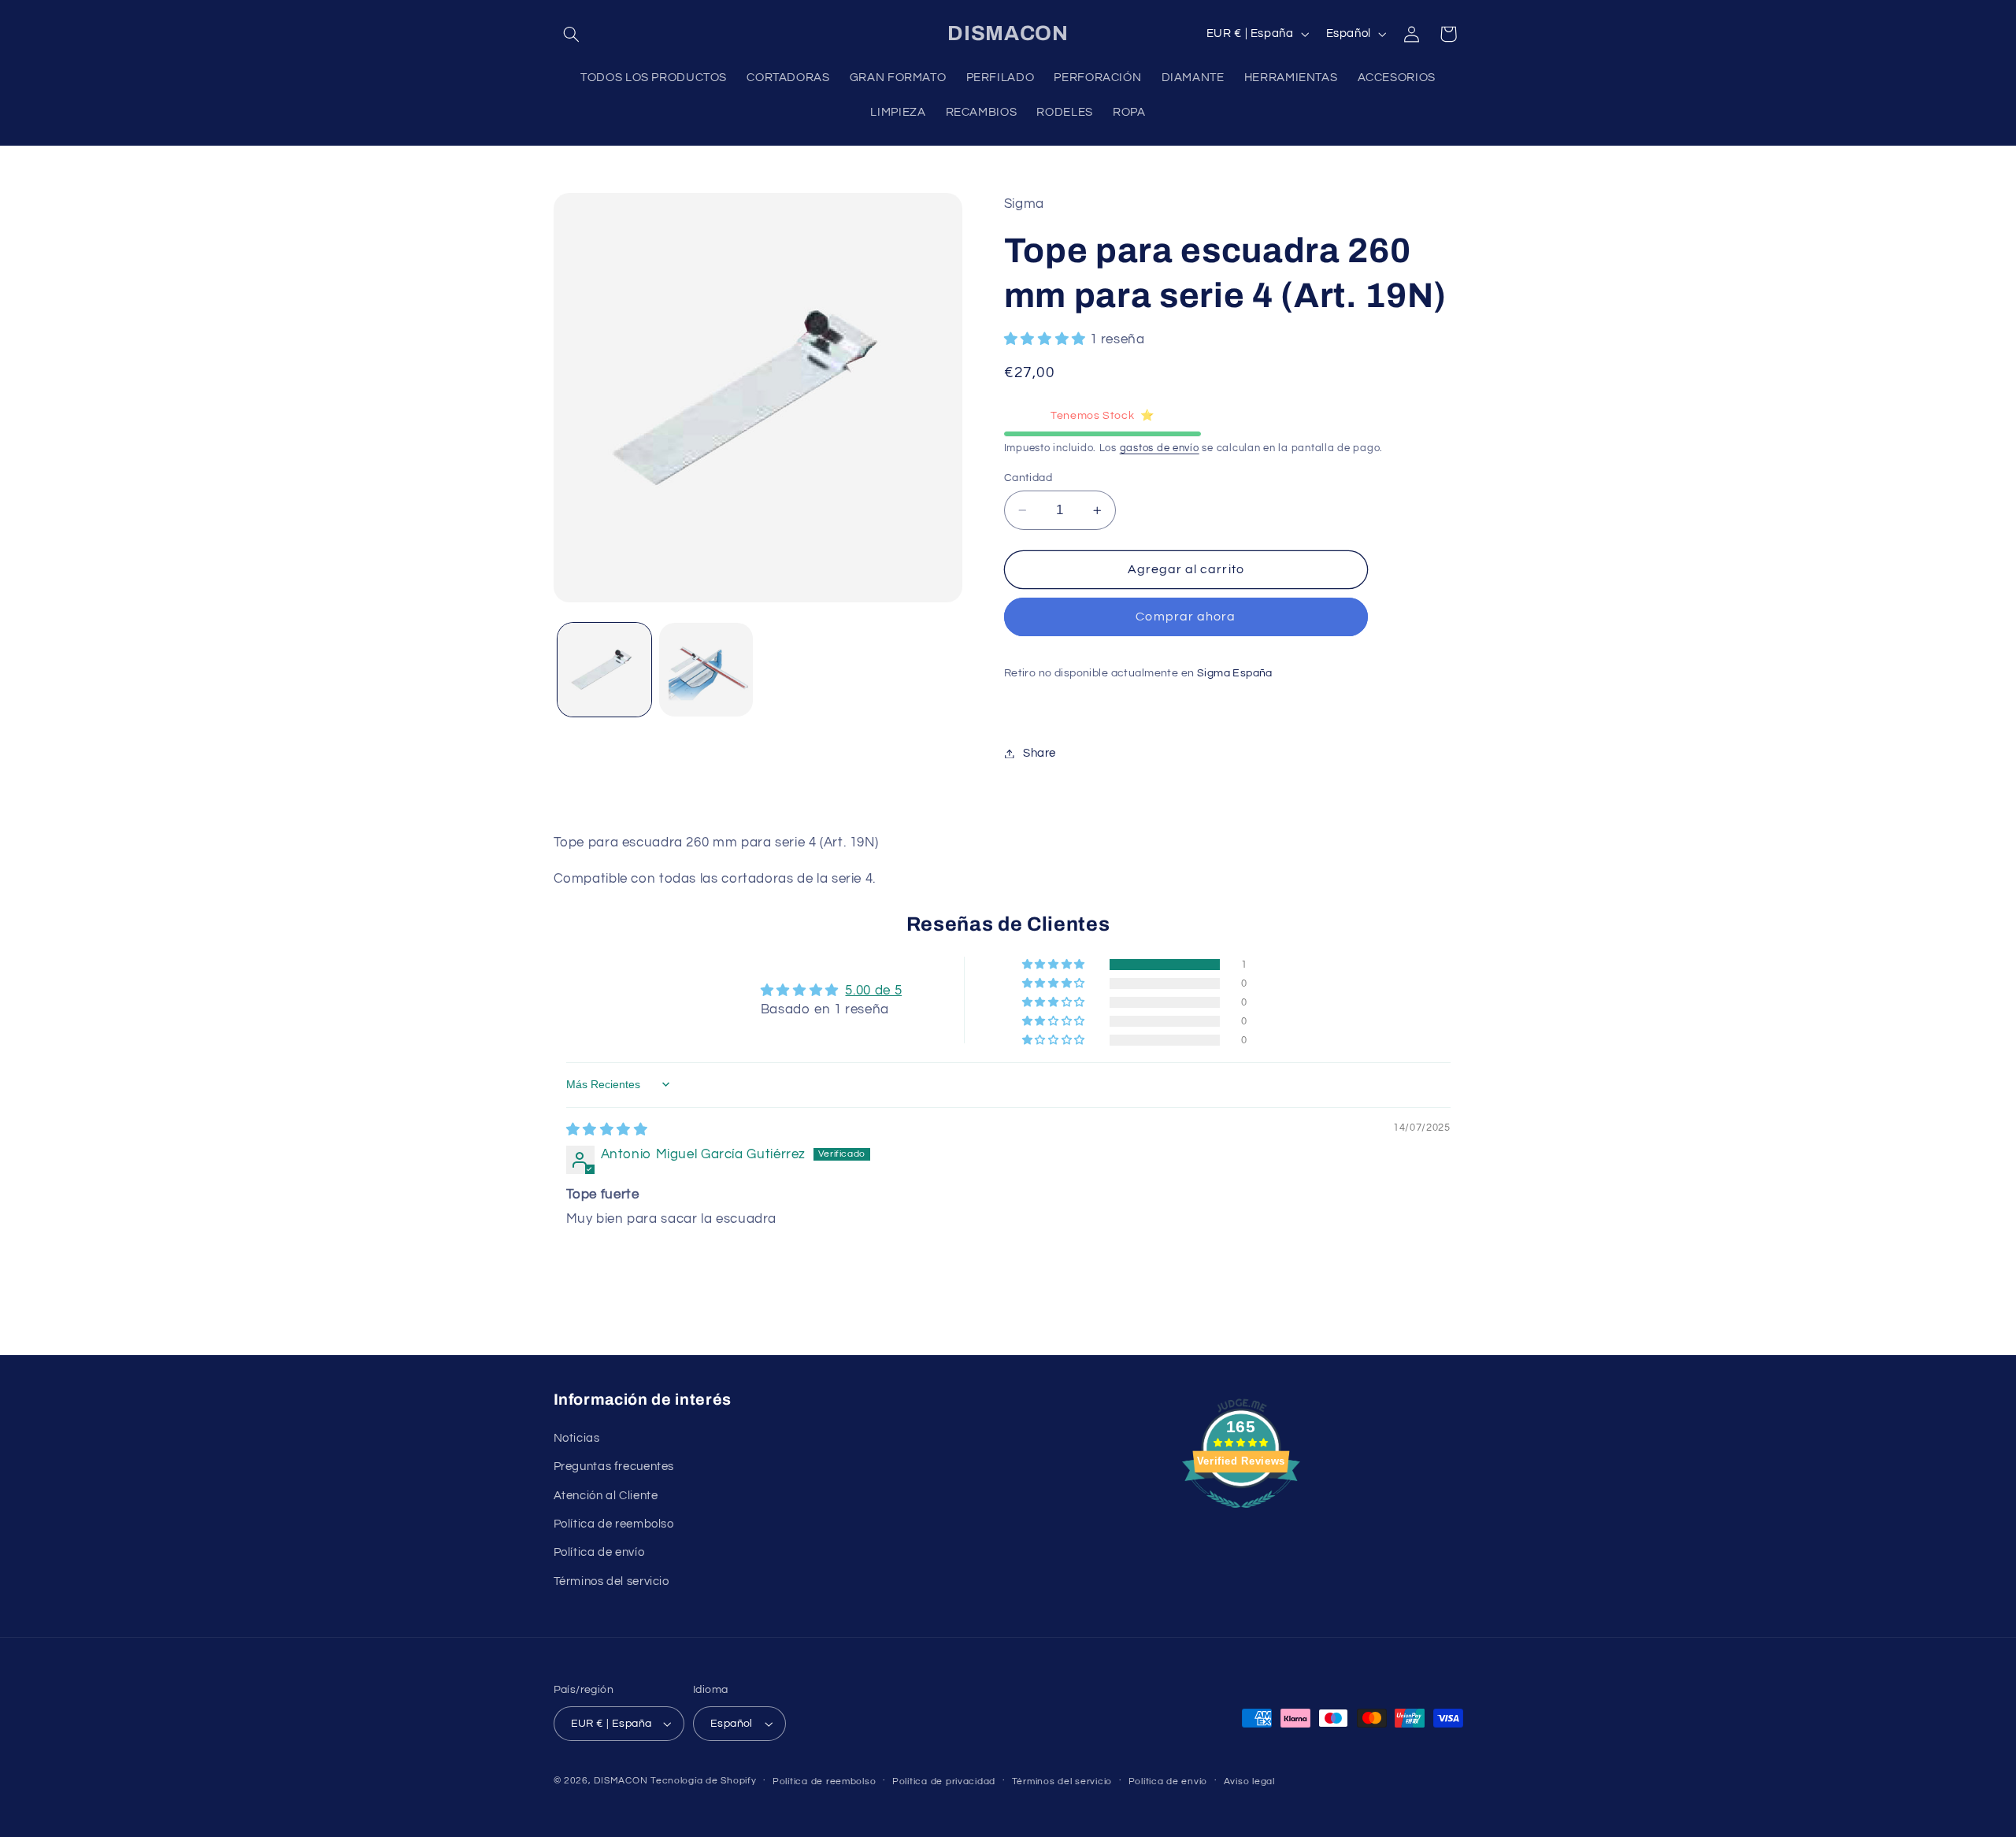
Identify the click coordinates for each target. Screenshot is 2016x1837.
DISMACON (621, 1781)
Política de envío (599, 1552)
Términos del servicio (611, 1581)
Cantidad (1028, 478)
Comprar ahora (1186, 617)
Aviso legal (1249, 1781)
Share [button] (1039, 753)
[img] (607, 1130)
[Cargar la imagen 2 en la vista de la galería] (706, 670)
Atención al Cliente (606, 1495)
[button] (572, 34)
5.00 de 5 (873, 991)
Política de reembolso (614, 1523)
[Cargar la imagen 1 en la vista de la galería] (604, 670)
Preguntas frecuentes (614, 1467)
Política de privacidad (944, 1781)
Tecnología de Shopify (703, 1781)
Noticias (577, 1437)
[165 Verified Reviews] (1241, 1517)
